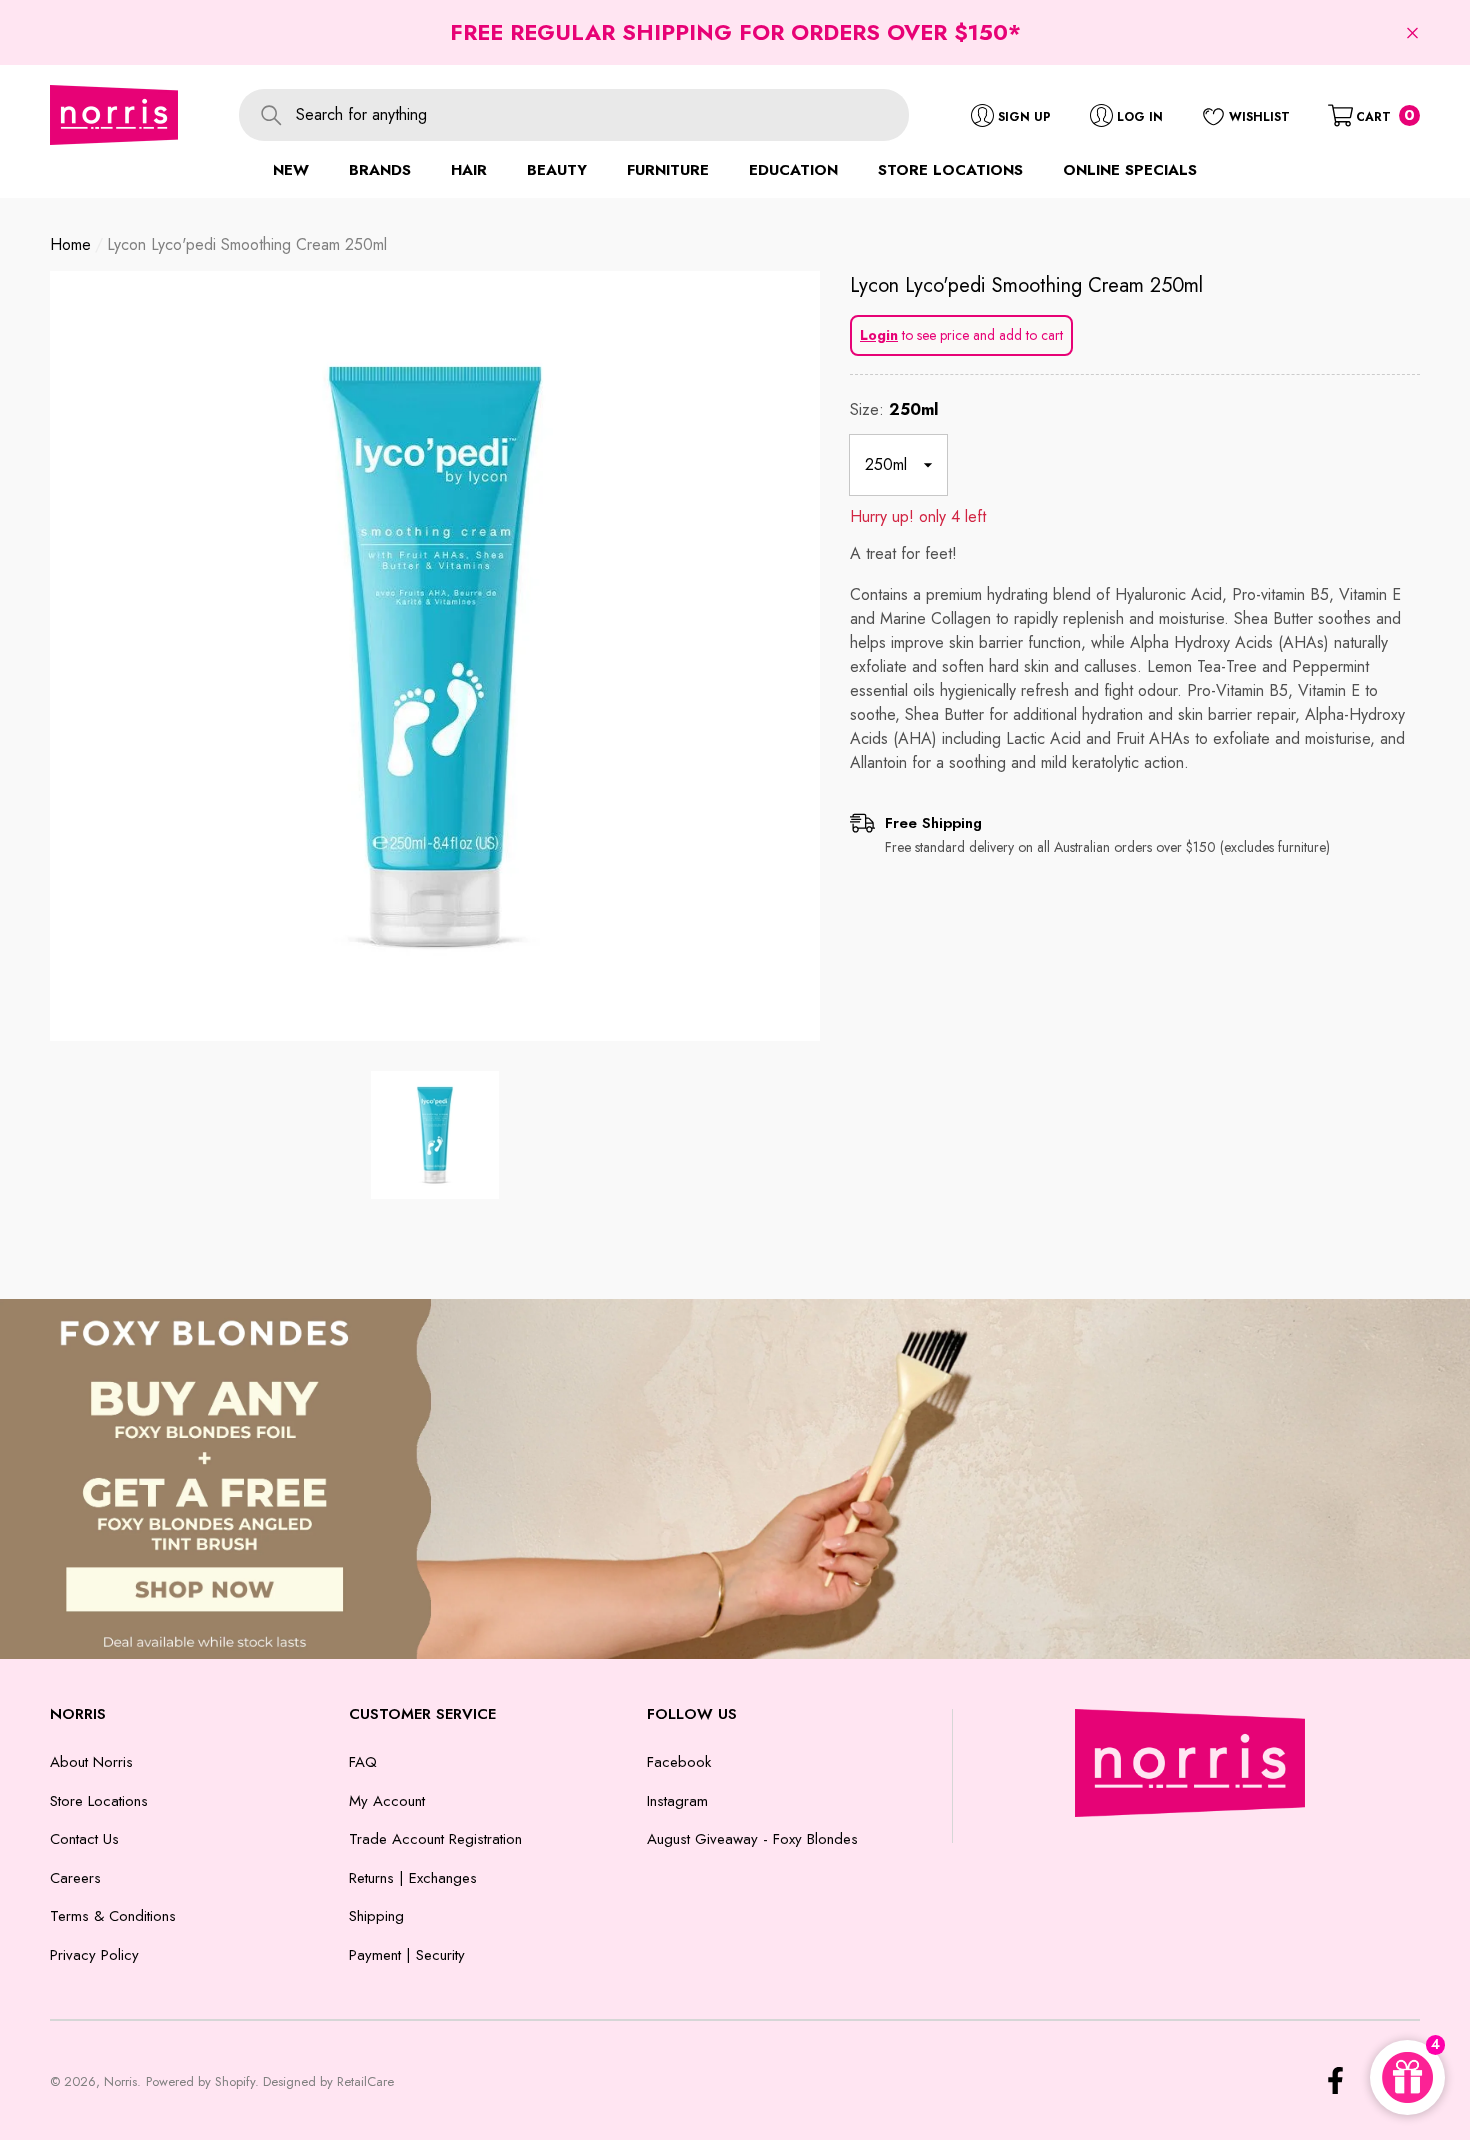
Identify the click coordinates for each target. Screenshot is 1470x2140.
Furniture (668, 170)
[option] (435, 656)
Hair (469, 170)
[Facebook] (1335, 2080)
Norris (120, 2081)
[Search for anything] (574, 115)
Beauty (557, 170)
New (291, 170)
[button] (1412, 32)
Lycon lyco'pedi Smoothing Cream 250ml (1026, 285)
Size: (894, 409)
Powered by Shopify (200, 2081)
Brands (380, 170)
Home (70, 244)
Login (879, 335)
